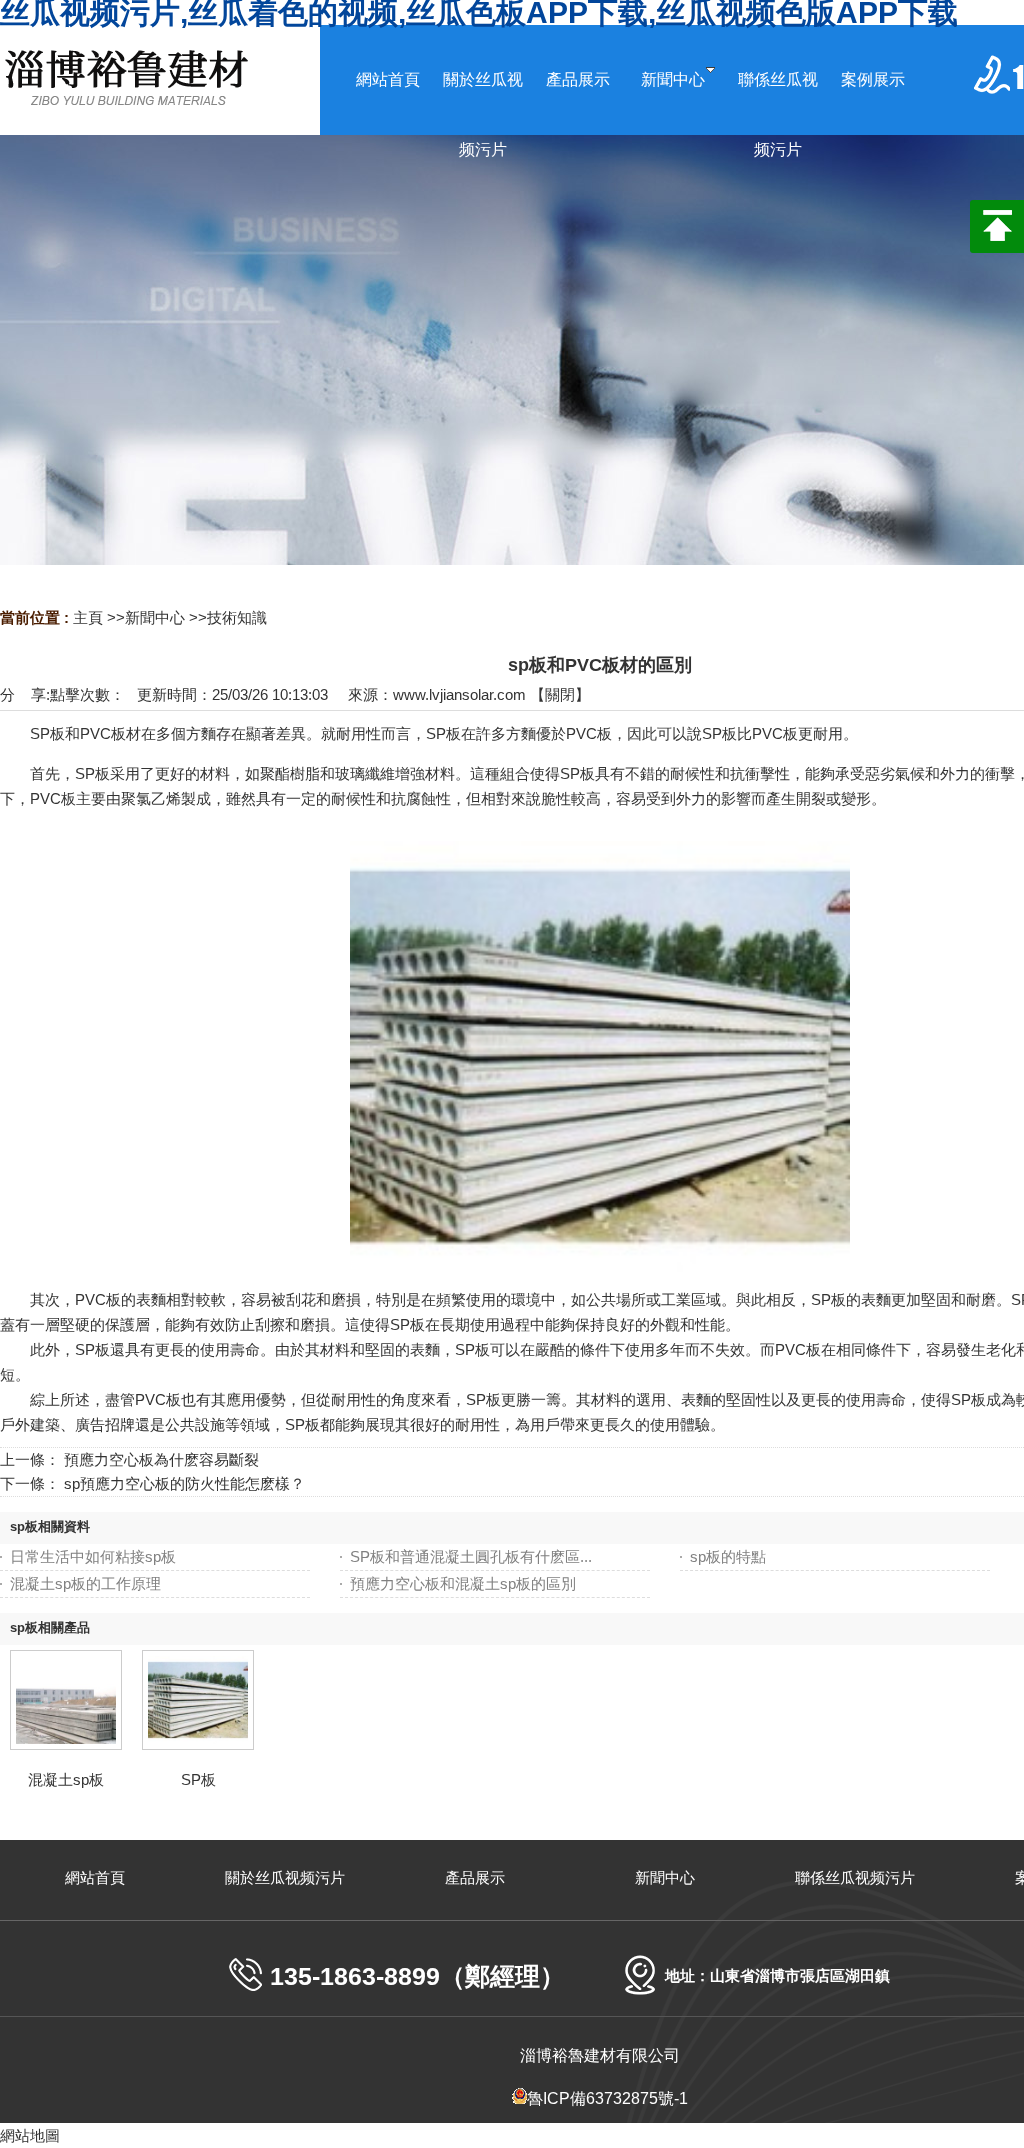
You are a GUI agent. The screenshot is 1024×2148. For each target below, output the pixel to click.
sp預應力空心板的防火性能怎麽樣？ (184, 1483)
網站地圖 (30, 2135)
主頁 (88, 617)
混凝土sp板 (66, 1779)
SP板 (198, 1779)
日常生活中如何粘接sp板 (93, 1556)
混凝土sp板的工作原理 (85, 1583)
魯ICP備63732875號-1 (607, 2098)
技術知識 (237, 617)
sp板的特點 (728, 1556)
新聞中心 (155, 617)
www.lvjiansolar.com (459, 694)
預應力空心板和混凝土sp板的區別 (463, 1583)
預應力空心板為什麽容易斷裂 (161, 1459)
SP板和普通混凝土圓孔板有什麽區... (471, 1556)
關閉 (560, 694)
